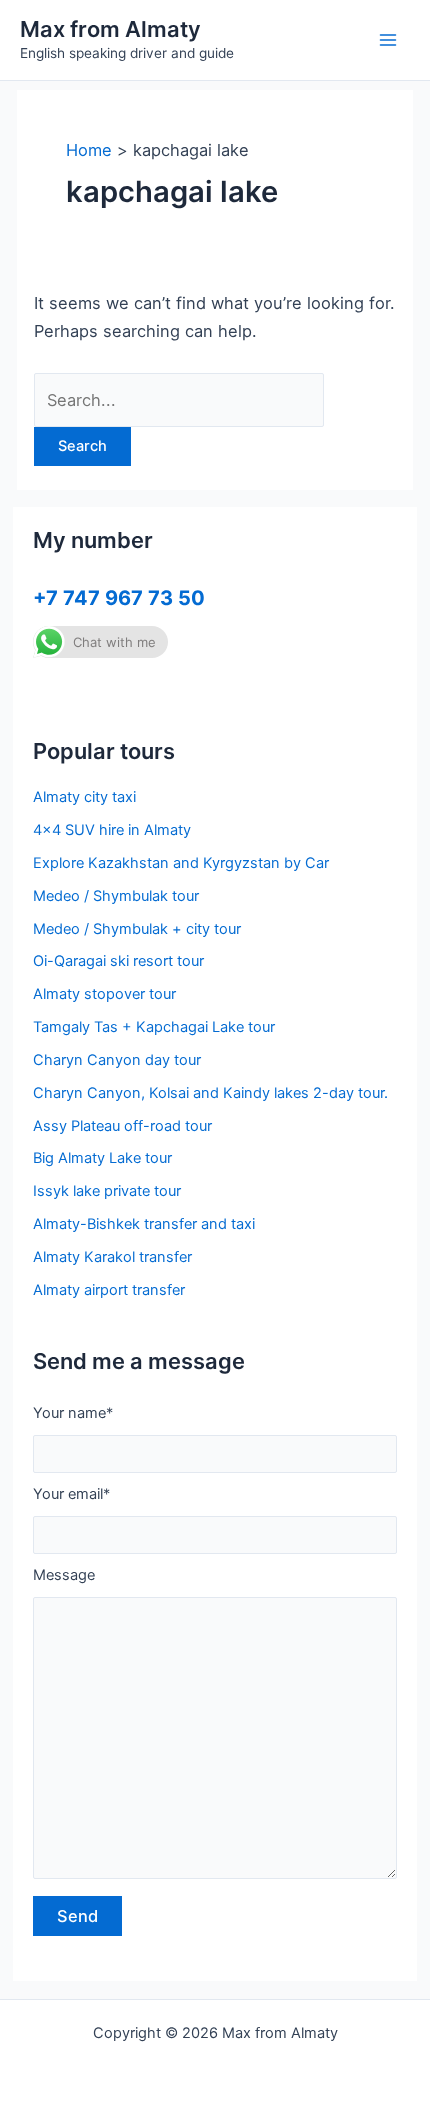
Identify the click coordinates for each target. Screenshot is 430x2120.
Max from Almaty (110, 29)
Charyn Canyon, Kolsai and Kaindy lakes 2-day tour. (210, 1093)
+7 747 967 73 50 (119, 598)
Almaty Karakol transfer (112, 1257)
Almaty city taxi (84, 797)
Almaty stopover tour (104, 994)
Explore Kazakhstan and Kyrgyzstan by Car (181, 863)
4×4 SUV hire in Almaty (112, 830)
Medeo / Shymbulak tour (116, 896)
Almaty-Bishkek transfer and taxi (144, 1224)
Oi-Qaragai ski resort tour (118, 961)
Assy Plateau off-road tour (122, 1126)
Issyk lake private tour (107, 1191)
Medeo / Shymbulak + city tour (137, 929)
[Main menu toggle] (387, 40)
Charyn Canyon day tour (117, 1060)
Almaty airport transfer (109, 1290)
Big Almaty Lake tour (102, 1158)
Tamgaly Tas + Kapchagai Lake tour (154, 1027)
